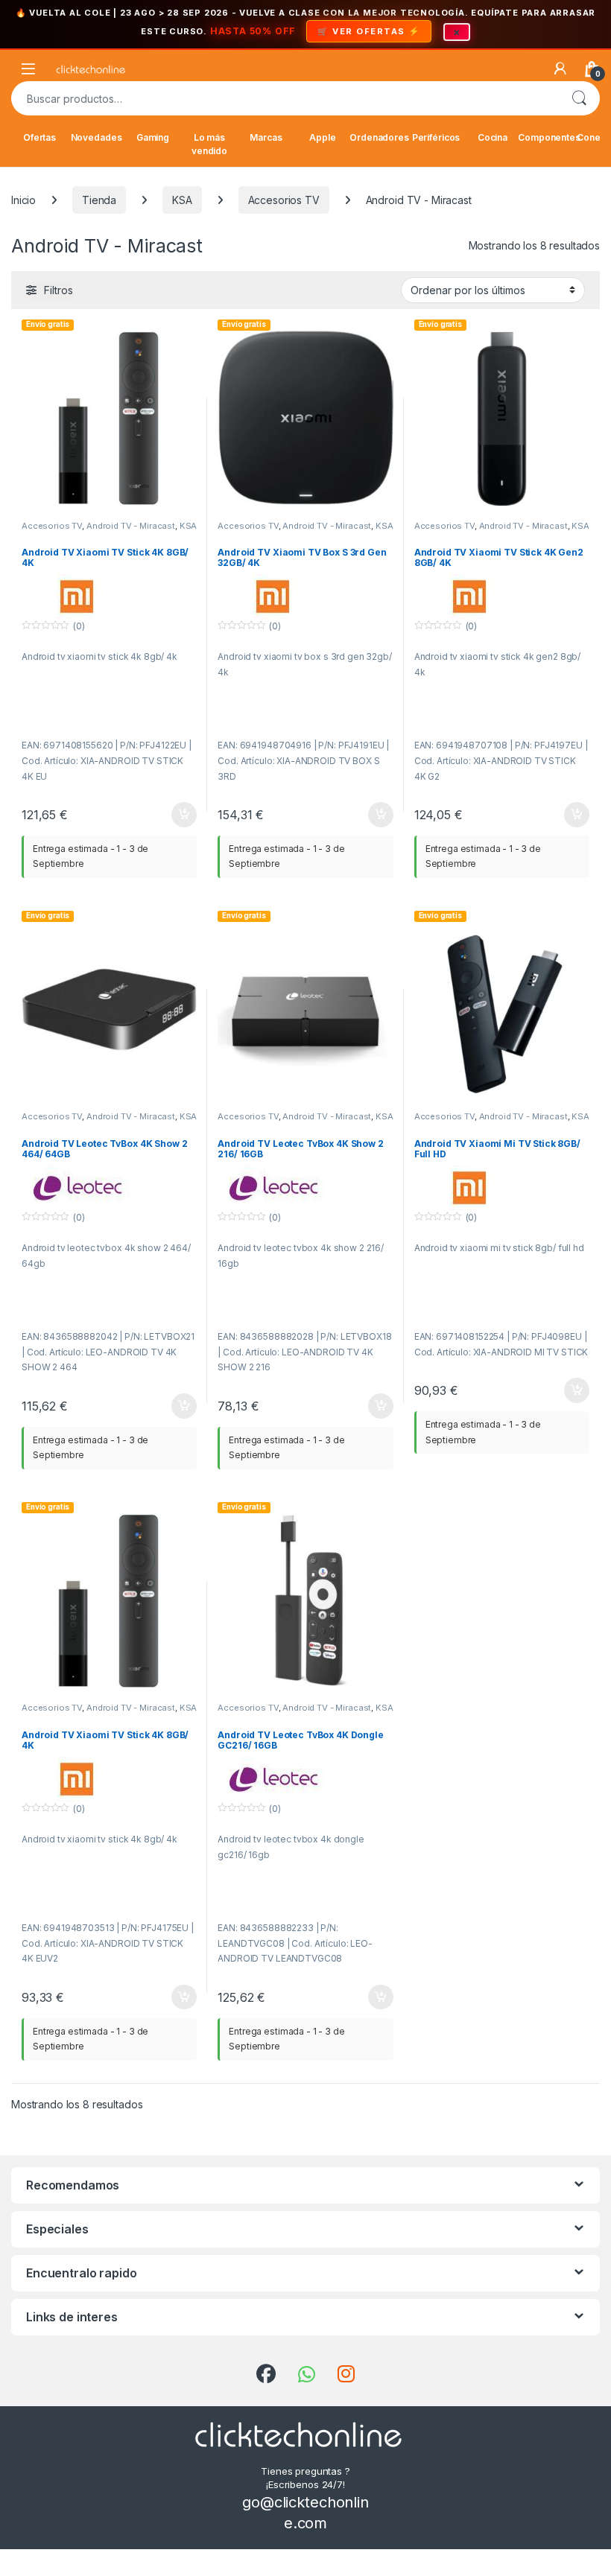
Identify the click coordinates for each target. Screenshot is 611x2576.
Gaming (153, 137)
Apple (322, 137)
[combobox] (285, 98)
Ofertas (39, 137)
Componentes (549, 137)
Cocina (493, 137)
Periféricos (436, 137)
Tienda (99, 200)
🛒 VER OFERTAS (361, 31)
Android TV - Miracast (131, 526)
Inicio (23, 200)
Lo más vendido (209, 144)
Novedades (96, 137)
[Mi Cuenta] (560, 69)
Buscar (579, 98)
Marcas (266, 137)
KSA (182, 200)
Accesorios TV (284, 200)
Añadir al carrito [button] (181, 815)
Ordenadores (379, 137)
